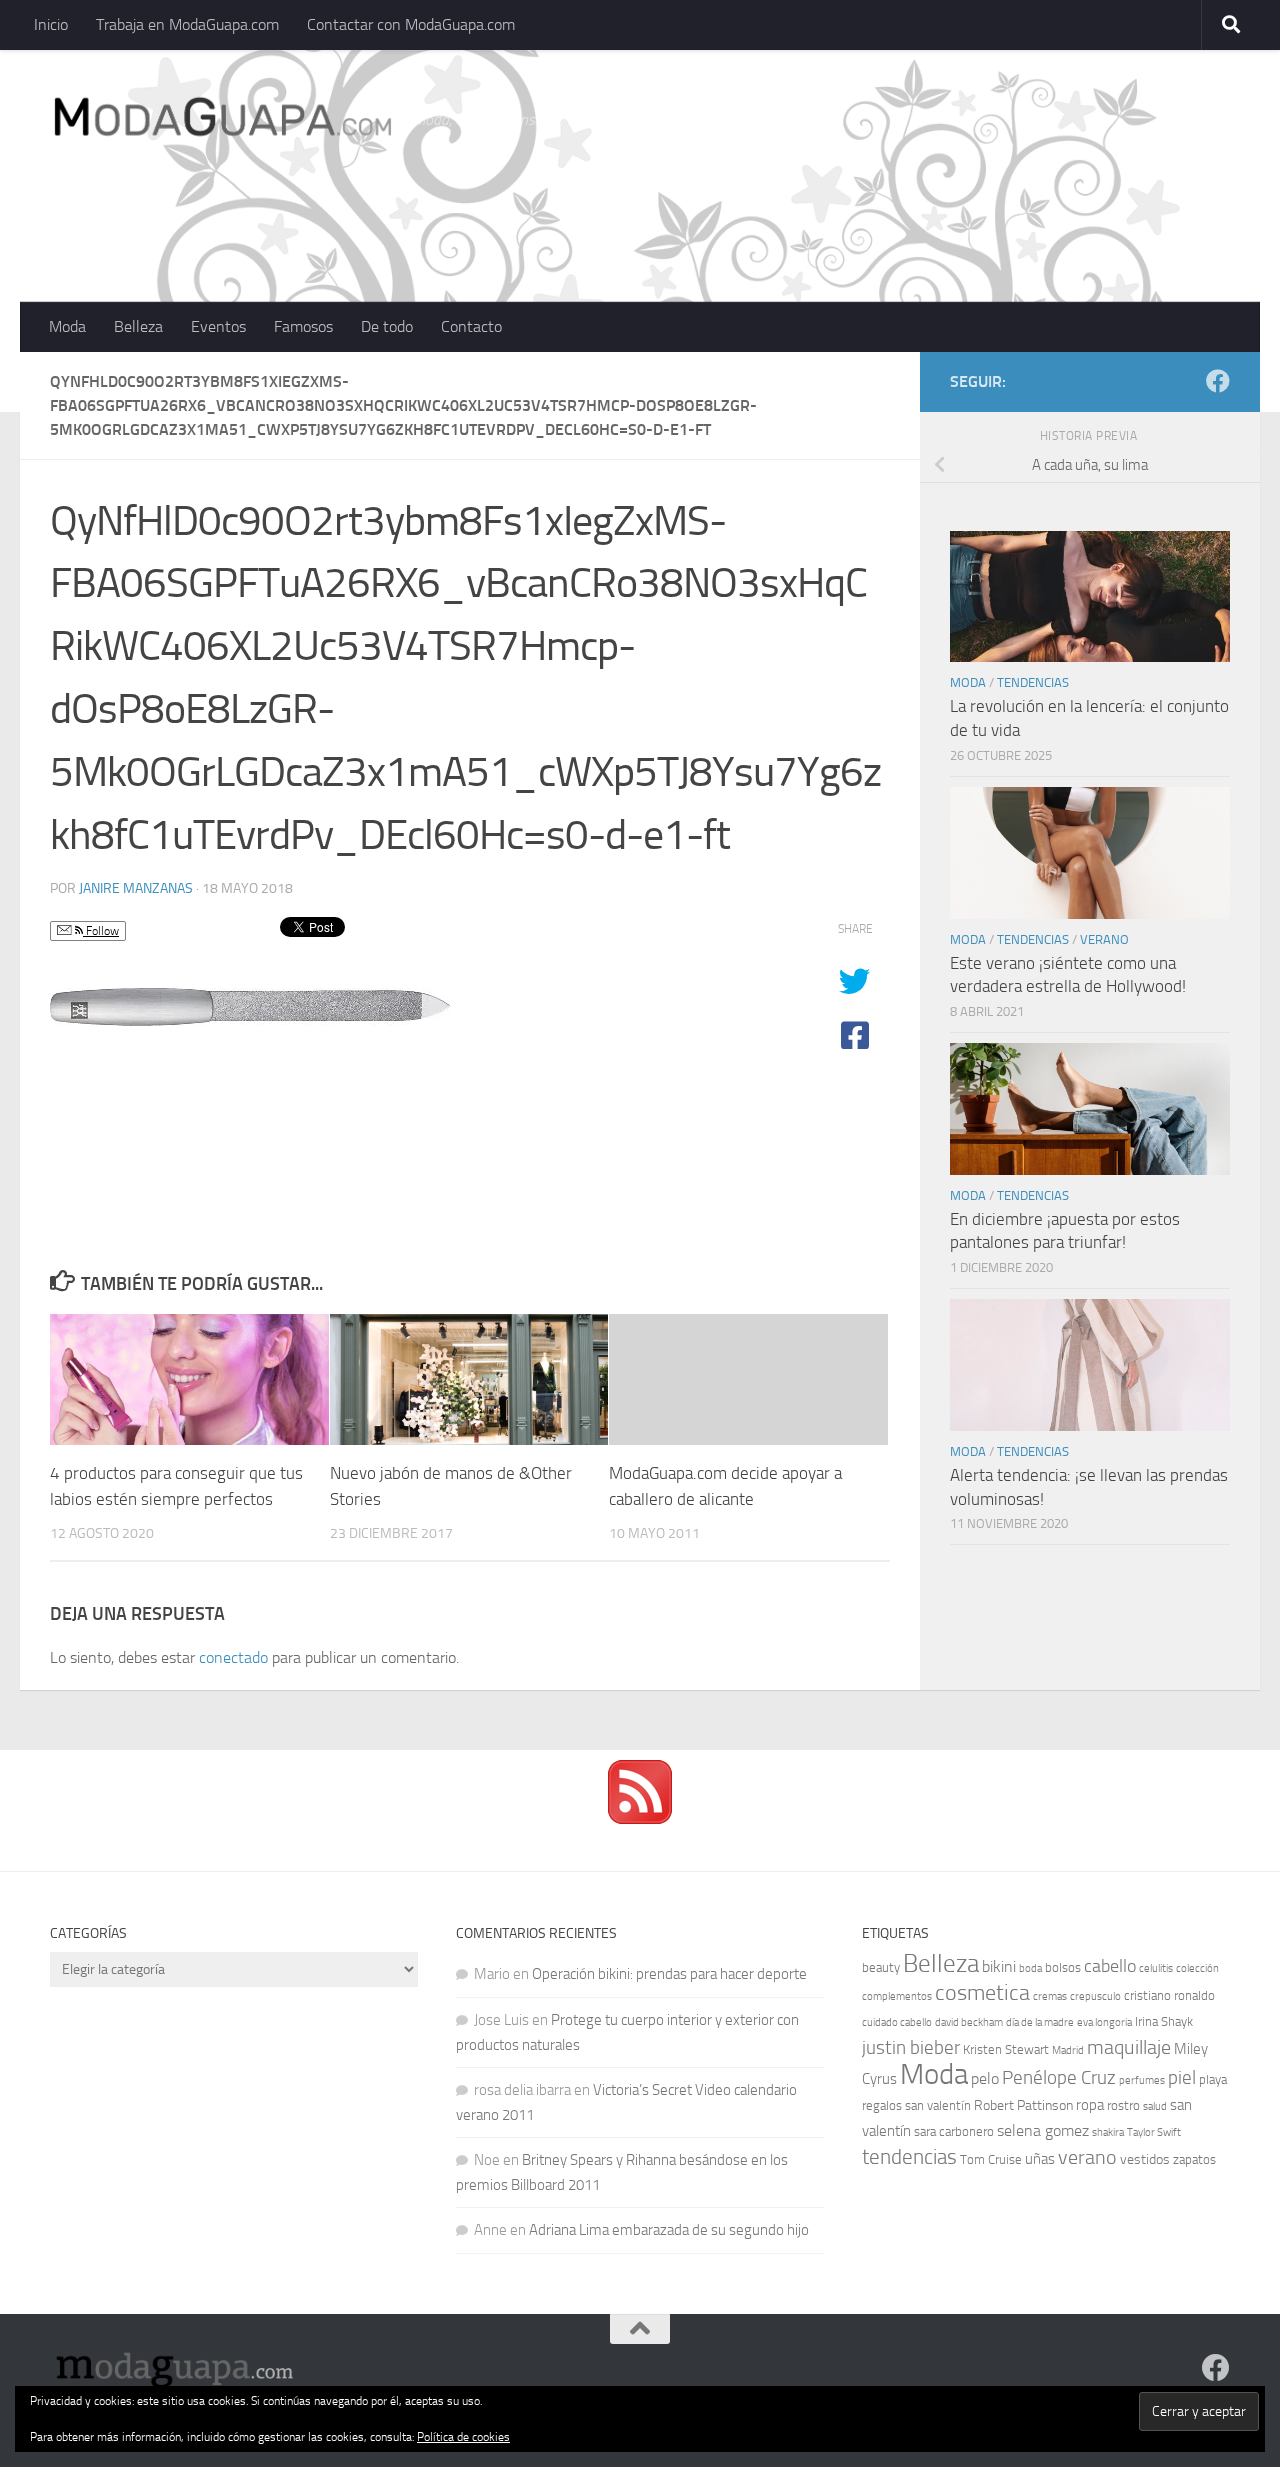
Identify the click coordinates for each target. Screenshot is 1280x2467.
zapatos (1194, 2159)
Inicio (51, 24)
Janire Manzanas (136, 888)
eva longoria (1104, 2022)
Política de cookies (463, 2437)
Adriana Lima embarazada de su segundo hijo (669, 2230)
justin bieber (911, 2047)
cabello (1110, 1966)
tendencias (909, 2156)
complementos (897, 1996)
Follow (101, 931)
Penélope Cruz (1059, 2078)
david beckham (969, 2022)
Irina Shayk (1164, 2021)
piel (1182, 2078)
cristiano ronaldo (1169, 1995)
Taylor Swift (1154, 2132)
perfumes (1142, 2080)
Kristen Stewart (1006, 2049)
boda (1030, 1968)
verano (1087, 2157)
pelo (985, 2078)
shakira (1108, 2132)
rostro (1123, 2105)
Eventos (218, 326)
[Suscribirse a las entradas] (640, 1819)
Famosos (303, 326)
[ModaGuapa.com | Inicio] (221, 120)
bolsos (1063, 1967)
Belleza (138, 326)
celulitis (1156, 1968)
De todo (387, 326)
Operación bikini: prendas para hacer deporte (669, 1974)
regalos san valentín (916, 2105)
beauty (881, 1967)
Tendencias (1033, 682)
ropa (1090, 2105)
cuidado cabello (897, 2022)
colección (1197, 1968)
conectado (233, 1657)
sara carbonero (954, 2131)
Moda (67, 326)
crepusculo (1095, 1996)
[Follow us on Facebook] (1218, 381)
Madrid (1068, 2050)
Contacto (471, 326)
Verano (1104, 939)
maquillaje (1129, 2047)
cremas (1050, 1996)
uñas (1040, 2159)
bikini (999, 1966)
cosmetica (982, 1993)
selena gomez (1043, 2130)
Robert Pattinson (1023, 2105)
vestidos (1145, 2159)
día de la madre (1040, 2022)
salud (1155, 2106)
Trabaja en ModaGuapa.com (187, 24)
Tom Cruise (991, 2159)
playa (1213, 2079)
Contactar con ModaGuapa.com (411, 24)
